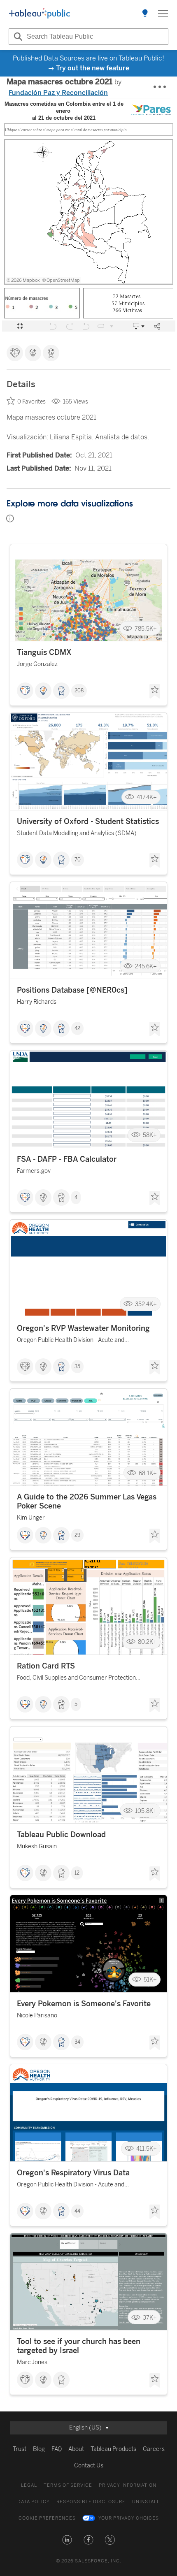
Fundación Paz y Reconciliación (58, 93)
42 (77, 1028)
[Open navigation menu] (163, 14)
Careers (154, 2449)
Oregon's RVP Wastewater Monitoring (83, 1328)
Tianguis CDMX (44, 652)
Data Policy (34, 2502)
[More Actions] (160, 87)
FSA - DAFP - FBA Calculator (67, 1159)
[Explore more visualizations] (145, 14)
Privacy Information (128, 2485)
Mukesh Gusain (37, 1846)
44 (77, 2211)
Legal (29, 2485)
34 (77, 2042)
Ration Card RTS (46, 1666)
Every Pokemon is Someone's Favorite (84, 2004)
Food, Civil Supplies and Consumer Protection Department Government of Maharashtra (76, 1679)
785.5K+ (146, 628)
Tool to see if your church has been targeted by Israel (79, 2346)
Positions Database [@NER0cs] (72, 990)
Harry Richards (37, 1002)
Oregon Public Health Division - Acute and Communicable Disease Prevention (71, 1341)
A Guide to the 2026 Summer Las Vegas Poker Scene (87, 1502)
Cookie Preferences (47, 2518)
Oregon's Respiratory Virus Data (73, 2173)
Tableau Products (113, 2449)
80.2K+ (147, 1642)
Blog (39, 2449)
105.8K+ (146, 1811)
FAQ (57, 2449)
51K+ (150, 1980)
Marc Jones (32, 2362)
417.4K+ (147, 797)
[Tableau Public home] (40, 14)
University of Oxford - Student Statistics (88, 822)
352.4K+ (146, 1304)
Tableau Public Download (61, 1835)
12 (77, 1873)
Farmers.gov (34, 1171)
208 (79, 691)
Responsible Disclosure (91, 2502)
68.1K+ (148, 1473)
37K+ (150, 2317)
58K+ (150, 1135)
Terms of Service (68, 2485)
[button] (67, 2540)
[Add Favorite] (155, 692)
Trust (20, 2449)
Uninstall (146, 2502)
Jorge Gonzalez (37, 664)
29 (77, 1535)
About (76, 2449)
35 (77, 1367)
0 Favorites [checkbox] (31, 402)
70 (78, 860)
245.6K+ (146, 966)
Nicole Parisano (37, 2016)
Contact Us (89, 2466)
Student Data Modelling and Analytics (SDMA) (77, 833)
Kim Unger (31, 1518)
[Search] (17, 37)
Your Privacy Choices (129, 2518)
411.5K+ (147, 2149)
